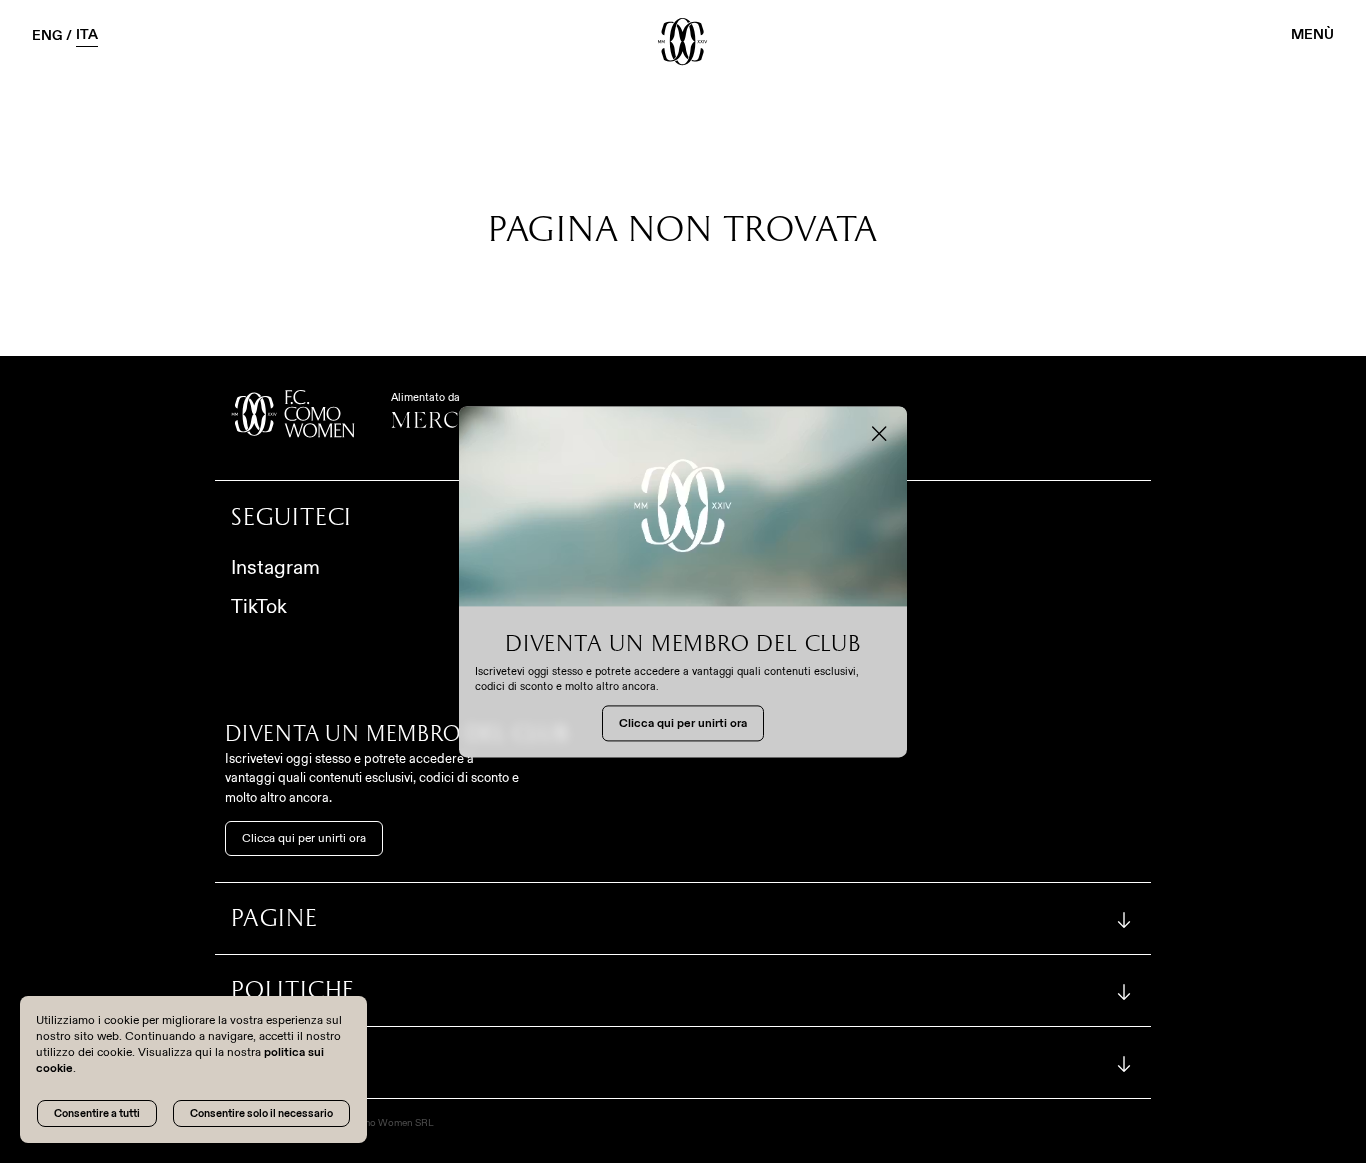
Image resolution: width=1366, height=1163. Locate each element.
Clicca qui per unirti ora (304, 838)
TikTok (259, 606)
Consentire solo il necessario (261, 1113)
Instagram (275, 567)
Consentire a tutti (97, 1113)
